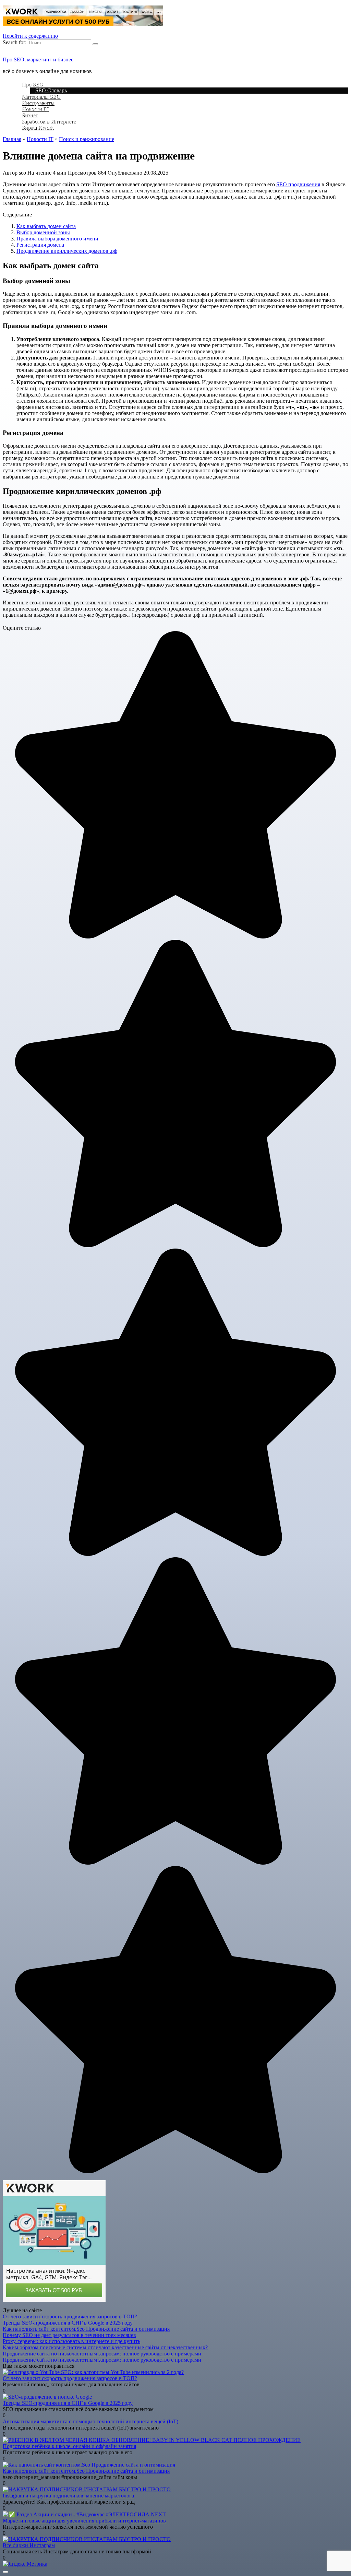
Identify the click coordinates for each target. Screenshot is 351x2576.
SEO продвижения (298, 184)
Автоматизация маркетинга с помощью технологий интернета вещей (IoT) (90, 2421)
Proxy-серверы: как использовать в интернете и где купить (71, 2341)
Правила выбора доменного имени (57, 239)
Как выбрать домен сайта (46, 226)
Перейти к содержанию (30, 36)
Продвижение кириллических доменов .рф (67, 251)
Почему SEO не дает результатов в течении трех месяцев (69, 2335)
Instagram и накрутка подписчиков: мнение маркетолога (68, 2496)
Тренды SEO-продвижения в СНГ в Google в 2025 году (68, 2323)
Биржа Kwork (38, 127)
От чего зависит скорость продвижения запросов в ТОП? (70, 2317)
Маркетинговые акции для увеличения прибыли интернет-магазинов (84, 2521)
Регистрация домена (40, 245)
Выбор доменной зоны (43, 232)
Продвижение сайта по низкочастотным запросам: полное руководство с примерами (102, 2354)
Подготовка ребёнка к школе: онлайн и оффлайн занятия (69, 2446)
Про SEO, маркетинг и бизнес (38, 60)
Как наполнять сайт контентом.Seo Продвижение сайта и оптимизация (86, 2329)
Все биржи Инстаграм (29, 2545)
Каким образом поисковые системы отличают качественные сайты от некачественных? (105, 2347)
